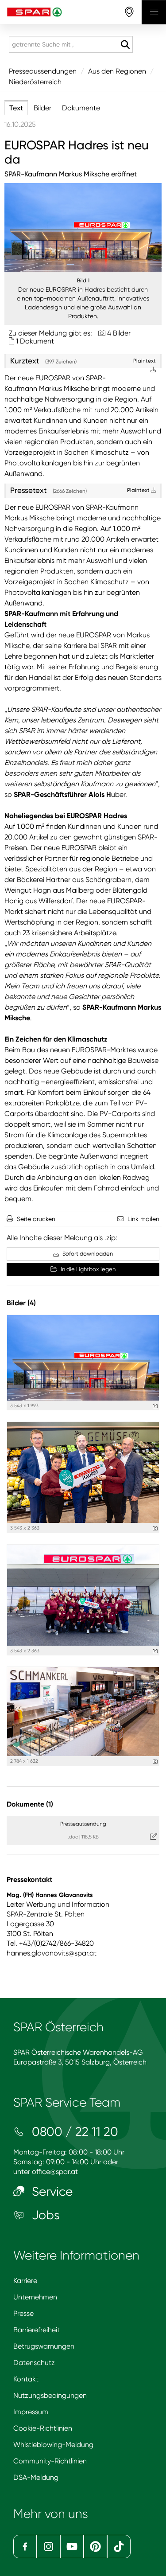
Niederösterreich (35, 82)
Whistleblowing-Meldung (53, 2445)
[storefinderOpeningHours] (129, 12)
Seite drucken (36, 1219)
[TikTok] (119, 2547)
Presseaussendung (83, 1824)
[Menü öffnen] (154, 12)
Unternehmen (35, 2297)
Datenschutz (34, 2363)
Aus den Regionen (117, 71)
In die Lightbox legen (87, 1269)
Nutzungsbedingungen (50, 2395)
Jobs (44, 2215)
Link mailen (143, 1219)
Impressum (31, 2412)
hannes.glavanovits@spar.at (52, 1953)
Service (51, 2192)
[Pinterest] (95, 2547)
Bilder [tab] (42, 108)
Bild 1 (83, 281)
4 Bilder (119, 333)
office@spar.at (55, 2172)
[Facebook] (25, 2547)
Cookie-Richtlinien (43, 2428)
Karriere (25, 2281)
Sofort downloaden (87, 1254)
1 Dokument (35, 341)
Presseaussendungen (43, 71)
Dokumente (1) (30, 1804)
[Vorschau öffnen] (83, 227)
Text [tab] (16, 108)
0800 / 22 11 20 (73, 2132)
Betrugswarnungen (44, 2346)
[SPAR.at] (71, 12)
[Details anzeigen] (155, 1406)
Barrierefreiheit (37, 2330)
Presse (23, 2313)
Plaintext (139, 490)
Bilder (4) (21, 1303)
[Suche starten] (125, 45)
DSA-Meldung (36, 2477)
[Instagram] (48, 2547)
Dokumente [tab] (81, 108)
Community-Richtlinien (50, 2461)
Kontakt (26, 2379)
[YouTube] (72, 2547)
